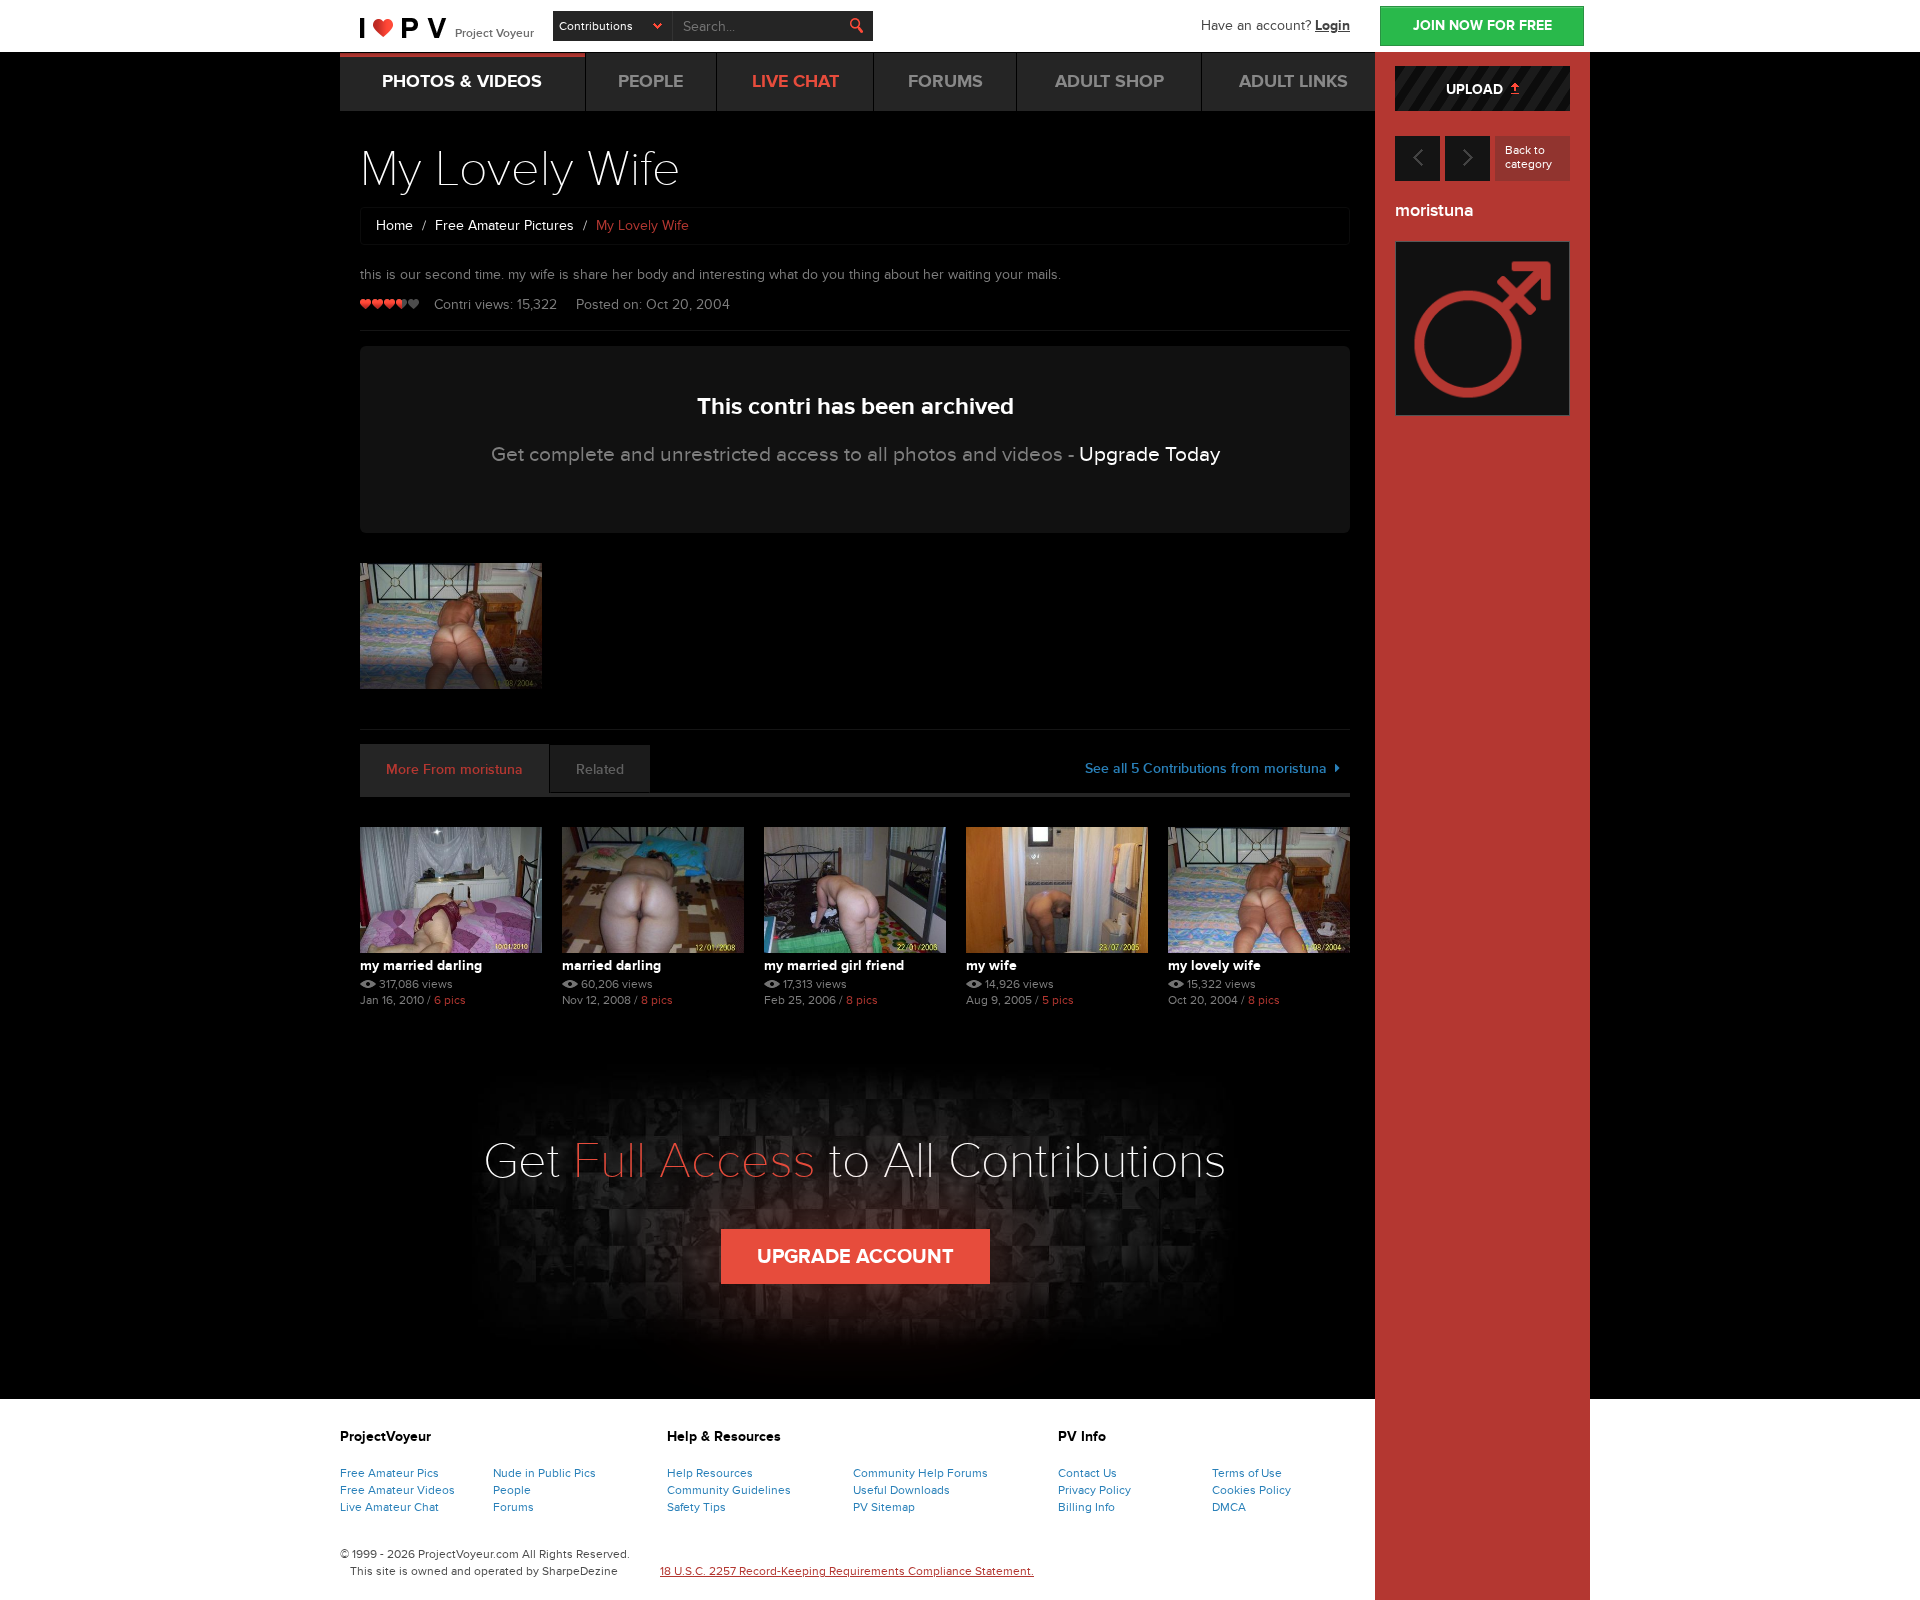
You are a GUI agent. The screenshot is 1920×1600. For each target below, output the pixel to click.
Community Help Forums (920, 1473)
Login (1332, 25)
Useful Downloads (901, 1490)
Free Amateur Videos (397, 1490)
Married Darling (611, 965)
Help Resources (710, 1473)
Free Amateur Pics (389, 1473)
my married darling (421, 965)
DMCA (1229, 1507)
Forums (513, 1507)
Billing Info (1086, 1507)
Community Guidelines (729, 1490)
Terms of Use (1247, 1473)
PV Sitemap (884, 1507)
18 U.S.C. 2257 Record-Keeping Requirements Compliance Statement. (847, 1571)
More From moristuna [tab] (454, 769)
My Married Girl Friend (834, 965)
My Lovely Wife (1214, 965)
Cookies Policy (1251, 1490)
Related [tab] (600, 769)
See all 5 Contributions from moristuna (1210, 768)
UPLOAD (1478, 89)
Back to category (1528, 157)
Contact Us (1087, 1473)
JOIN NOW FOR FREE (1482, 25)
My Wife (991, 965)
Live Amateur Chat (389, 1507)
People (512, 1490)
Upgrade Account (855, 1257)
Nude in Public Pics (544, 1473)
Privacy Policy (1094, 1490)
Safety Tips (696, 1507)
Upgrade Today (1149, 454)
